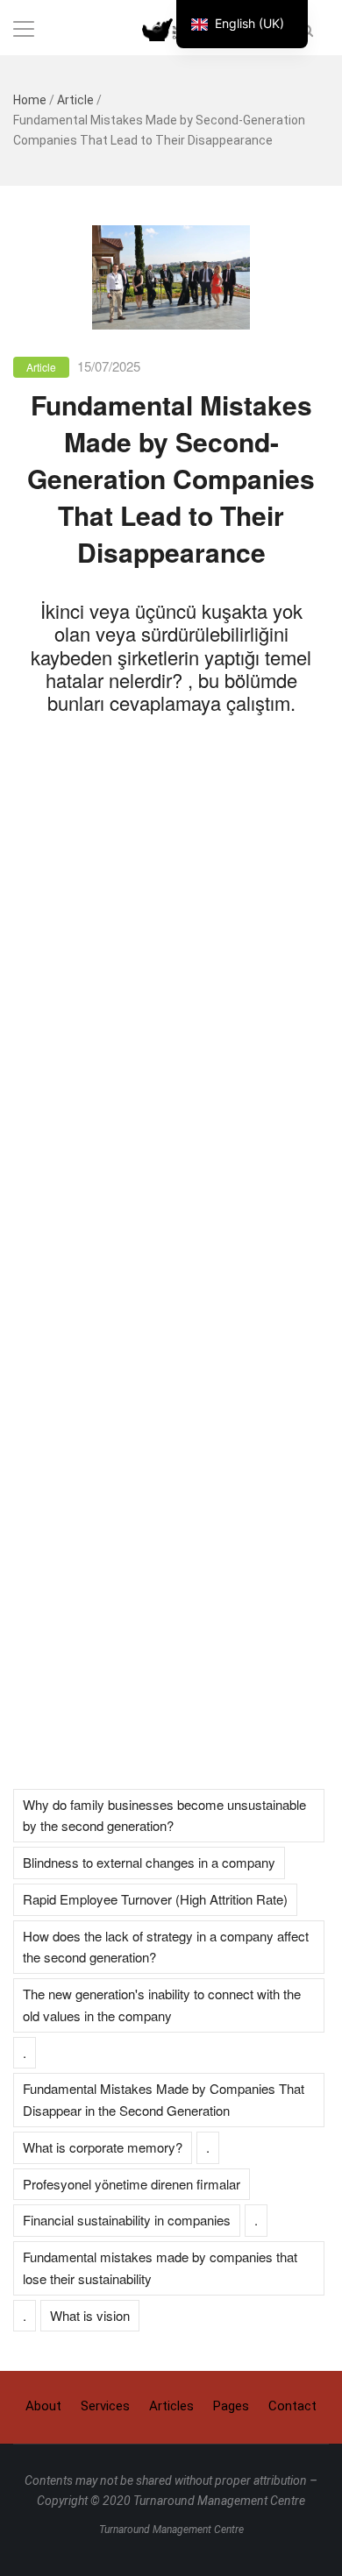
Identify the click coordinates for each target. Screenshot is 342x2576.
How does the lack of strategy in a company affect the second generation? (166, 1947)
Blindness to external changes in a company (149, 1862)
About (43, 2406)
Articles (171, 2406)
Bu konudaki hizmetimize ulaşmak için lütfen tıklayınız (171, 1622)
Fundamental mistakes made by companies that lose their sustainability (160, 2267)
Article (75, 100)
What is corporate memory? (103, 2147)
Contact (292, 2406)
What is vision (90, 2315)
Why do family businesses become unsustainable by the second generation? (164, 1815)
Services (105, 2406)
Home (30, 100)
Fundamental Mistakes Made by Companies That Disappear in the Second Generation (164, 2099)
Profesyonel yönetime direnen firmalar (132, 2184)
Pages (231, 2406)
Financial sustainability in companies (127, 2220)
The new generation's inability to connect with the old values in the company (162, 2005)
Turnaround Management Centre (171, 2530)
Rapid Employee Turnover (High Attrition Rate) (155, 1899)
